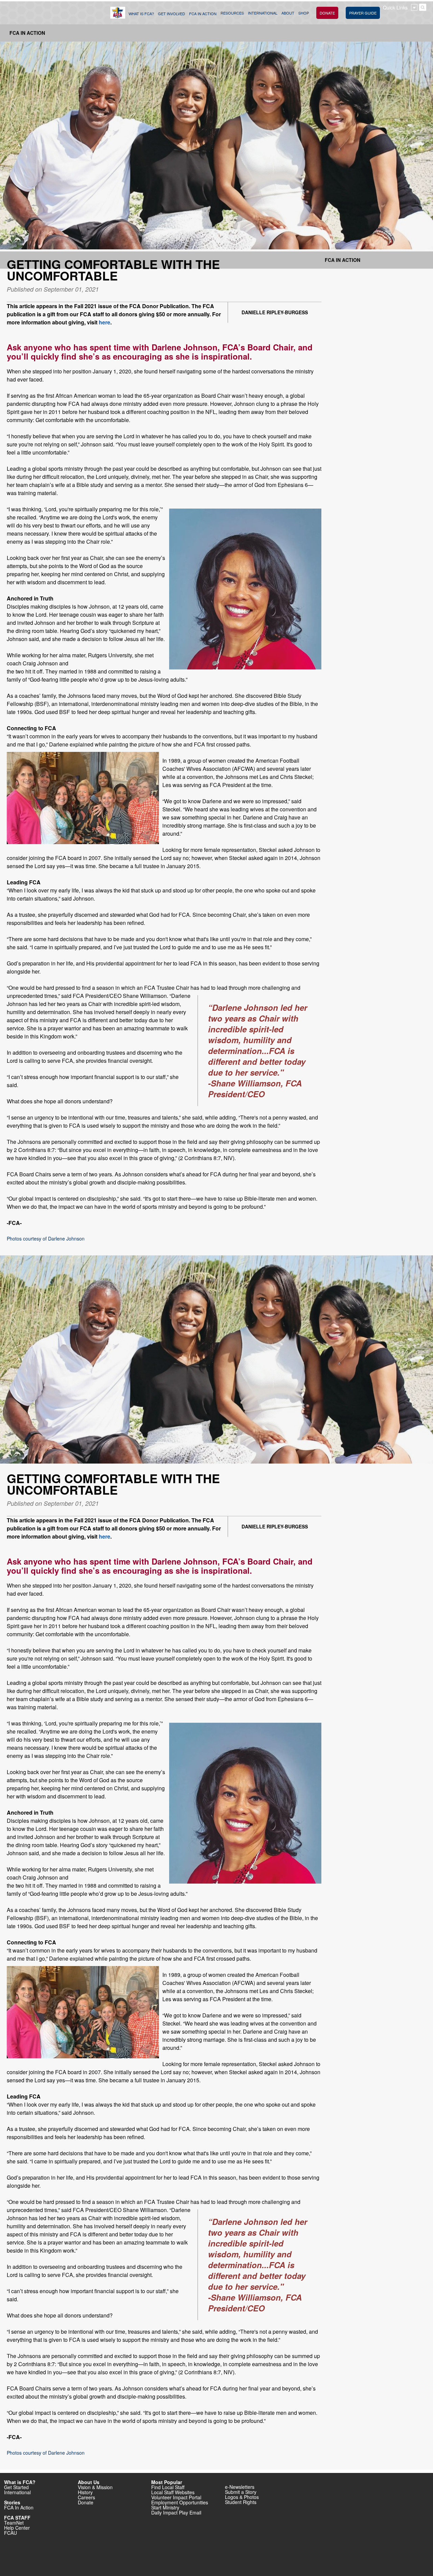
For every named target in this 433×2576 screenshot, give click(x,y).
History (85, 2492)
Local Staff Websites (173, 2492)
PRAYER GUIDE (363, 13)
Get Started (16, 2487)
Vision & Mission (95, 2487)
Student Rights (241, 2502)
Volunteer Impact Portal (176, 2497)
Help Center (17, 2528)
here (105, 322)
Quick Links (395, 7)
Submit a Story (241, 2492)
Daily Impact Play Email (176, 2512)
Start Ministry (165, 2507)
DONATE (327, 13)
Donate (86, 2502)
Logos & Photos (242, 2497)
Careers (86, 2497)
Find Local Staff (168, 2487)
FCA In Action (27, 33)
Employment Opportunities (180, 2502)
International (17, 2492)
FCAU (10, 2533)
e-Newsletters (240, 2487)
